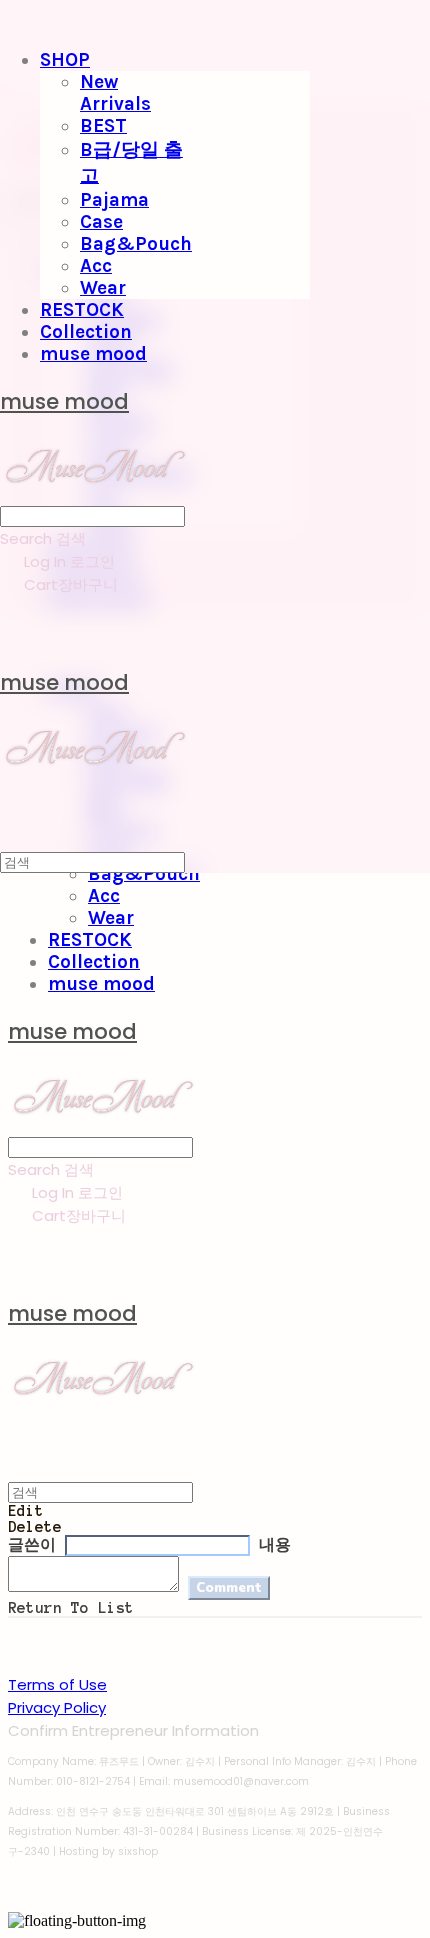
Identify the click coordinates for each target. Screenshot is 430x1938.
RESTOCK (82, 310)
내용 (275, 1545)
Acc (96, 266)
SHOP (65, 60)
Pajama (114, 200)
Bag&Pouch (136, 244)
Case (101, 222)
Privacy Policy (57, 1707)
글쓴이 (32, 1545)
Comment (229, 1588)
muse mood (93, 354)
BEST (103, 126)
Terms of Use (57, 1684)
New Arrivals (115, 93)
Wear (103, 288)
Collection (86, 332)
